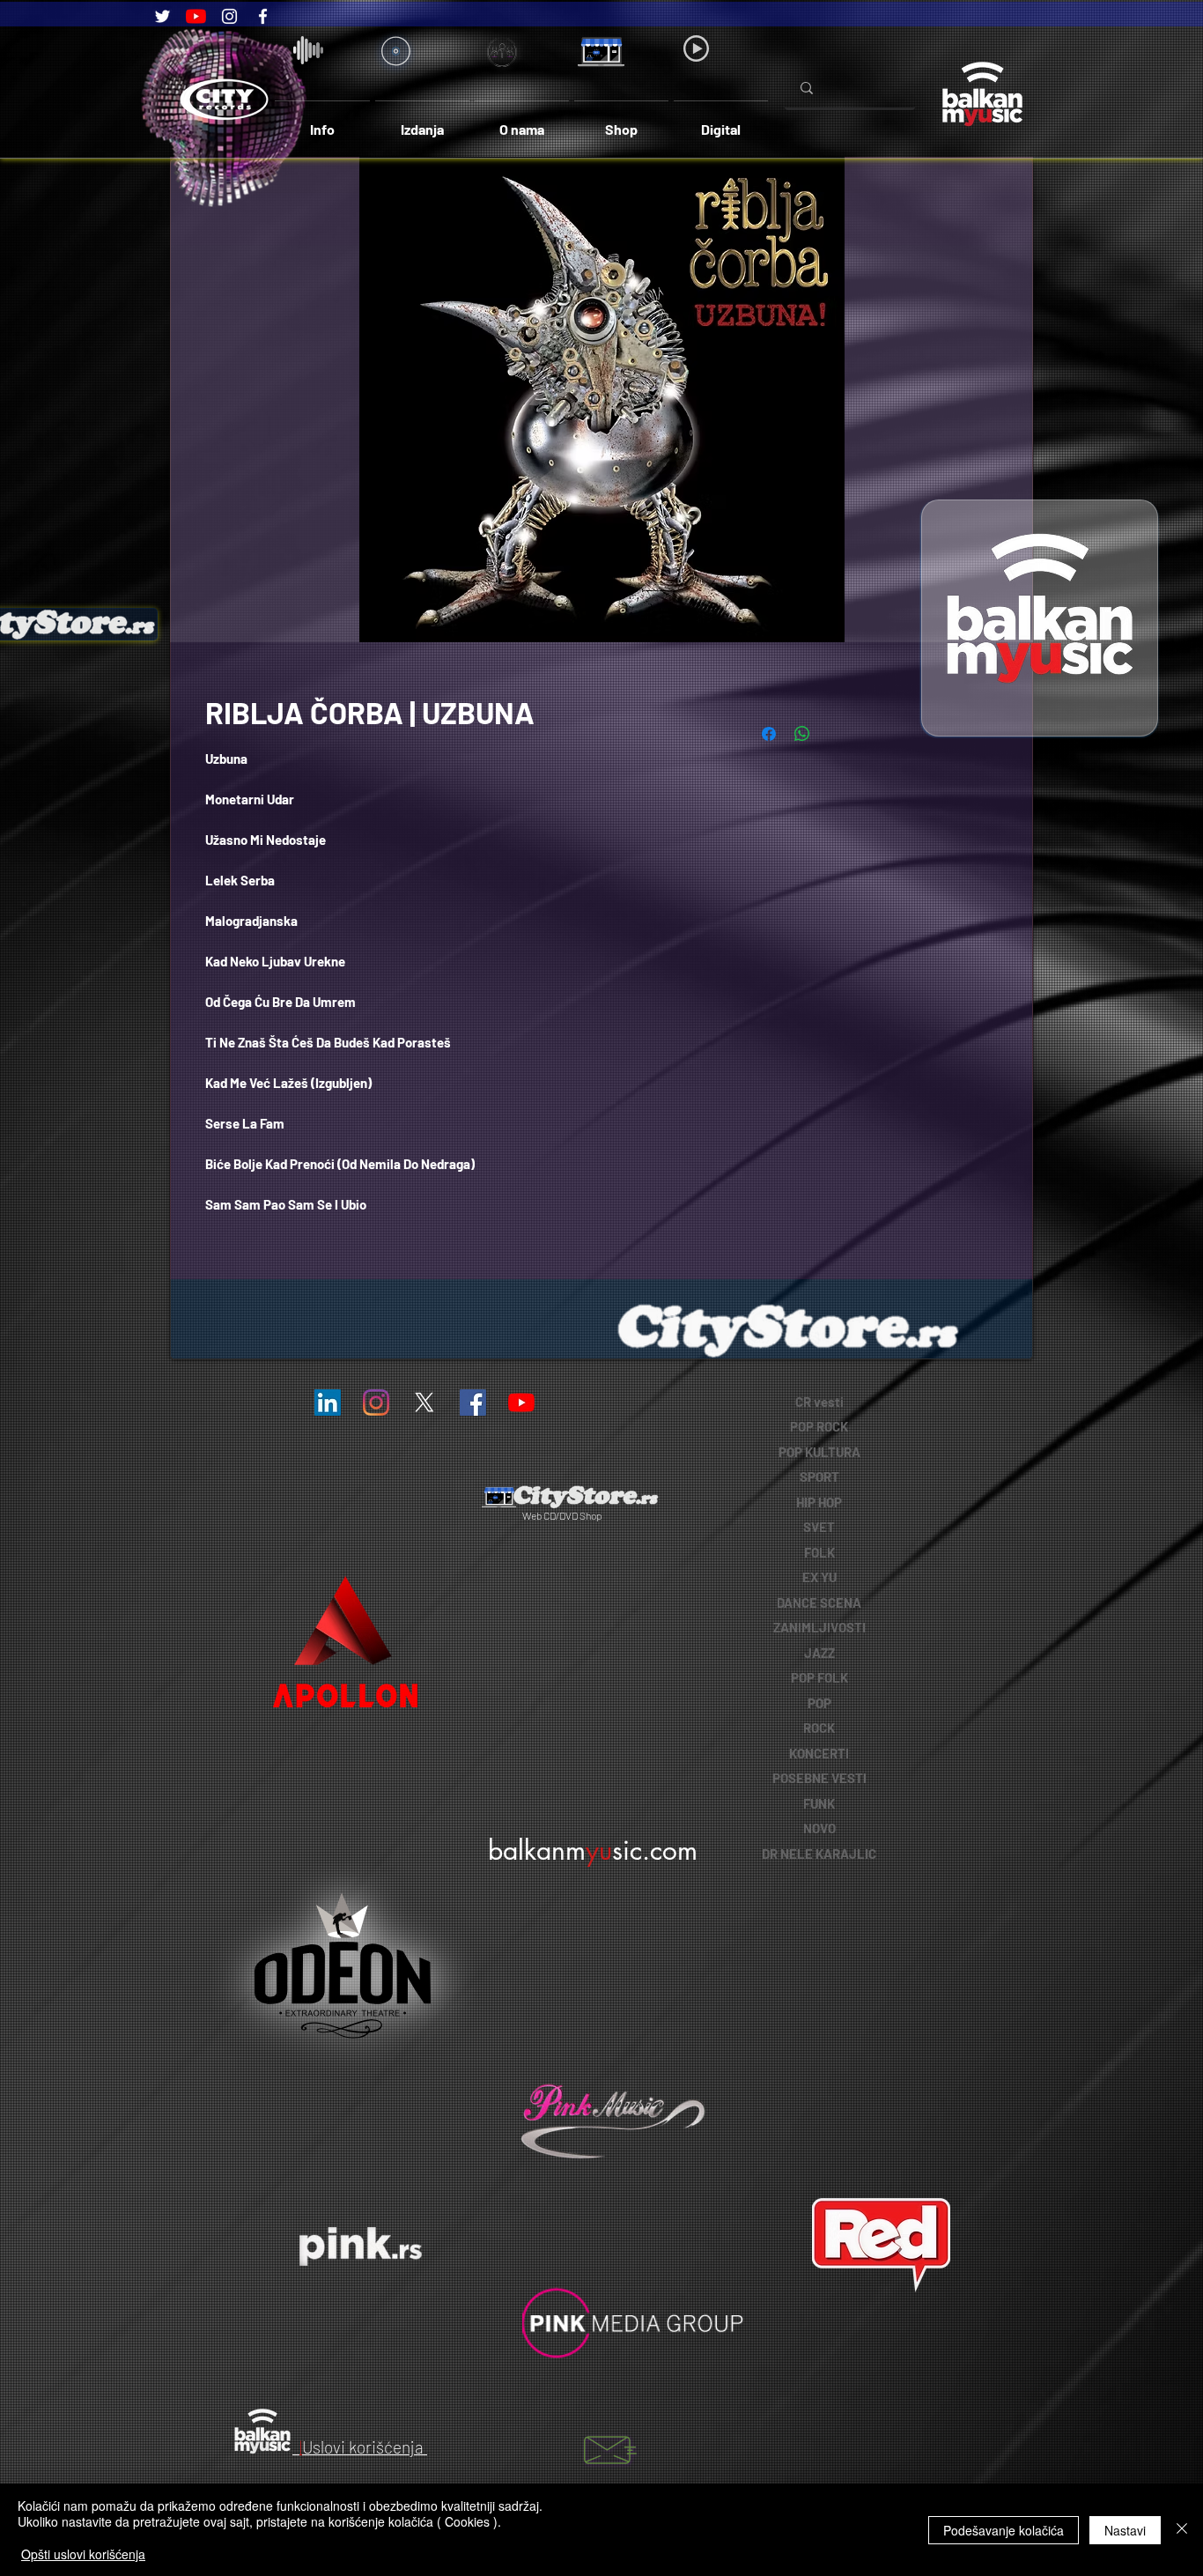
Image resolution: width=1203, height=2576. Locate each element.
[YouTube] (196, 16)
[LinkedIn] (328, 1403)
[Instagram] (229, 16)
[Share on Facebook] (769, 734)
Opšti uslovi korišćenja (83, 2554)
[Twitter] (162, 16)
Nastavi (1125, 2530)
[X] (424, 1403)
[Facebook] (263, 16)
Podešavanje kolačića (1004, 2530)
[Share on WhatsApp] (802, 734)
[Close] (1182, 2530)
